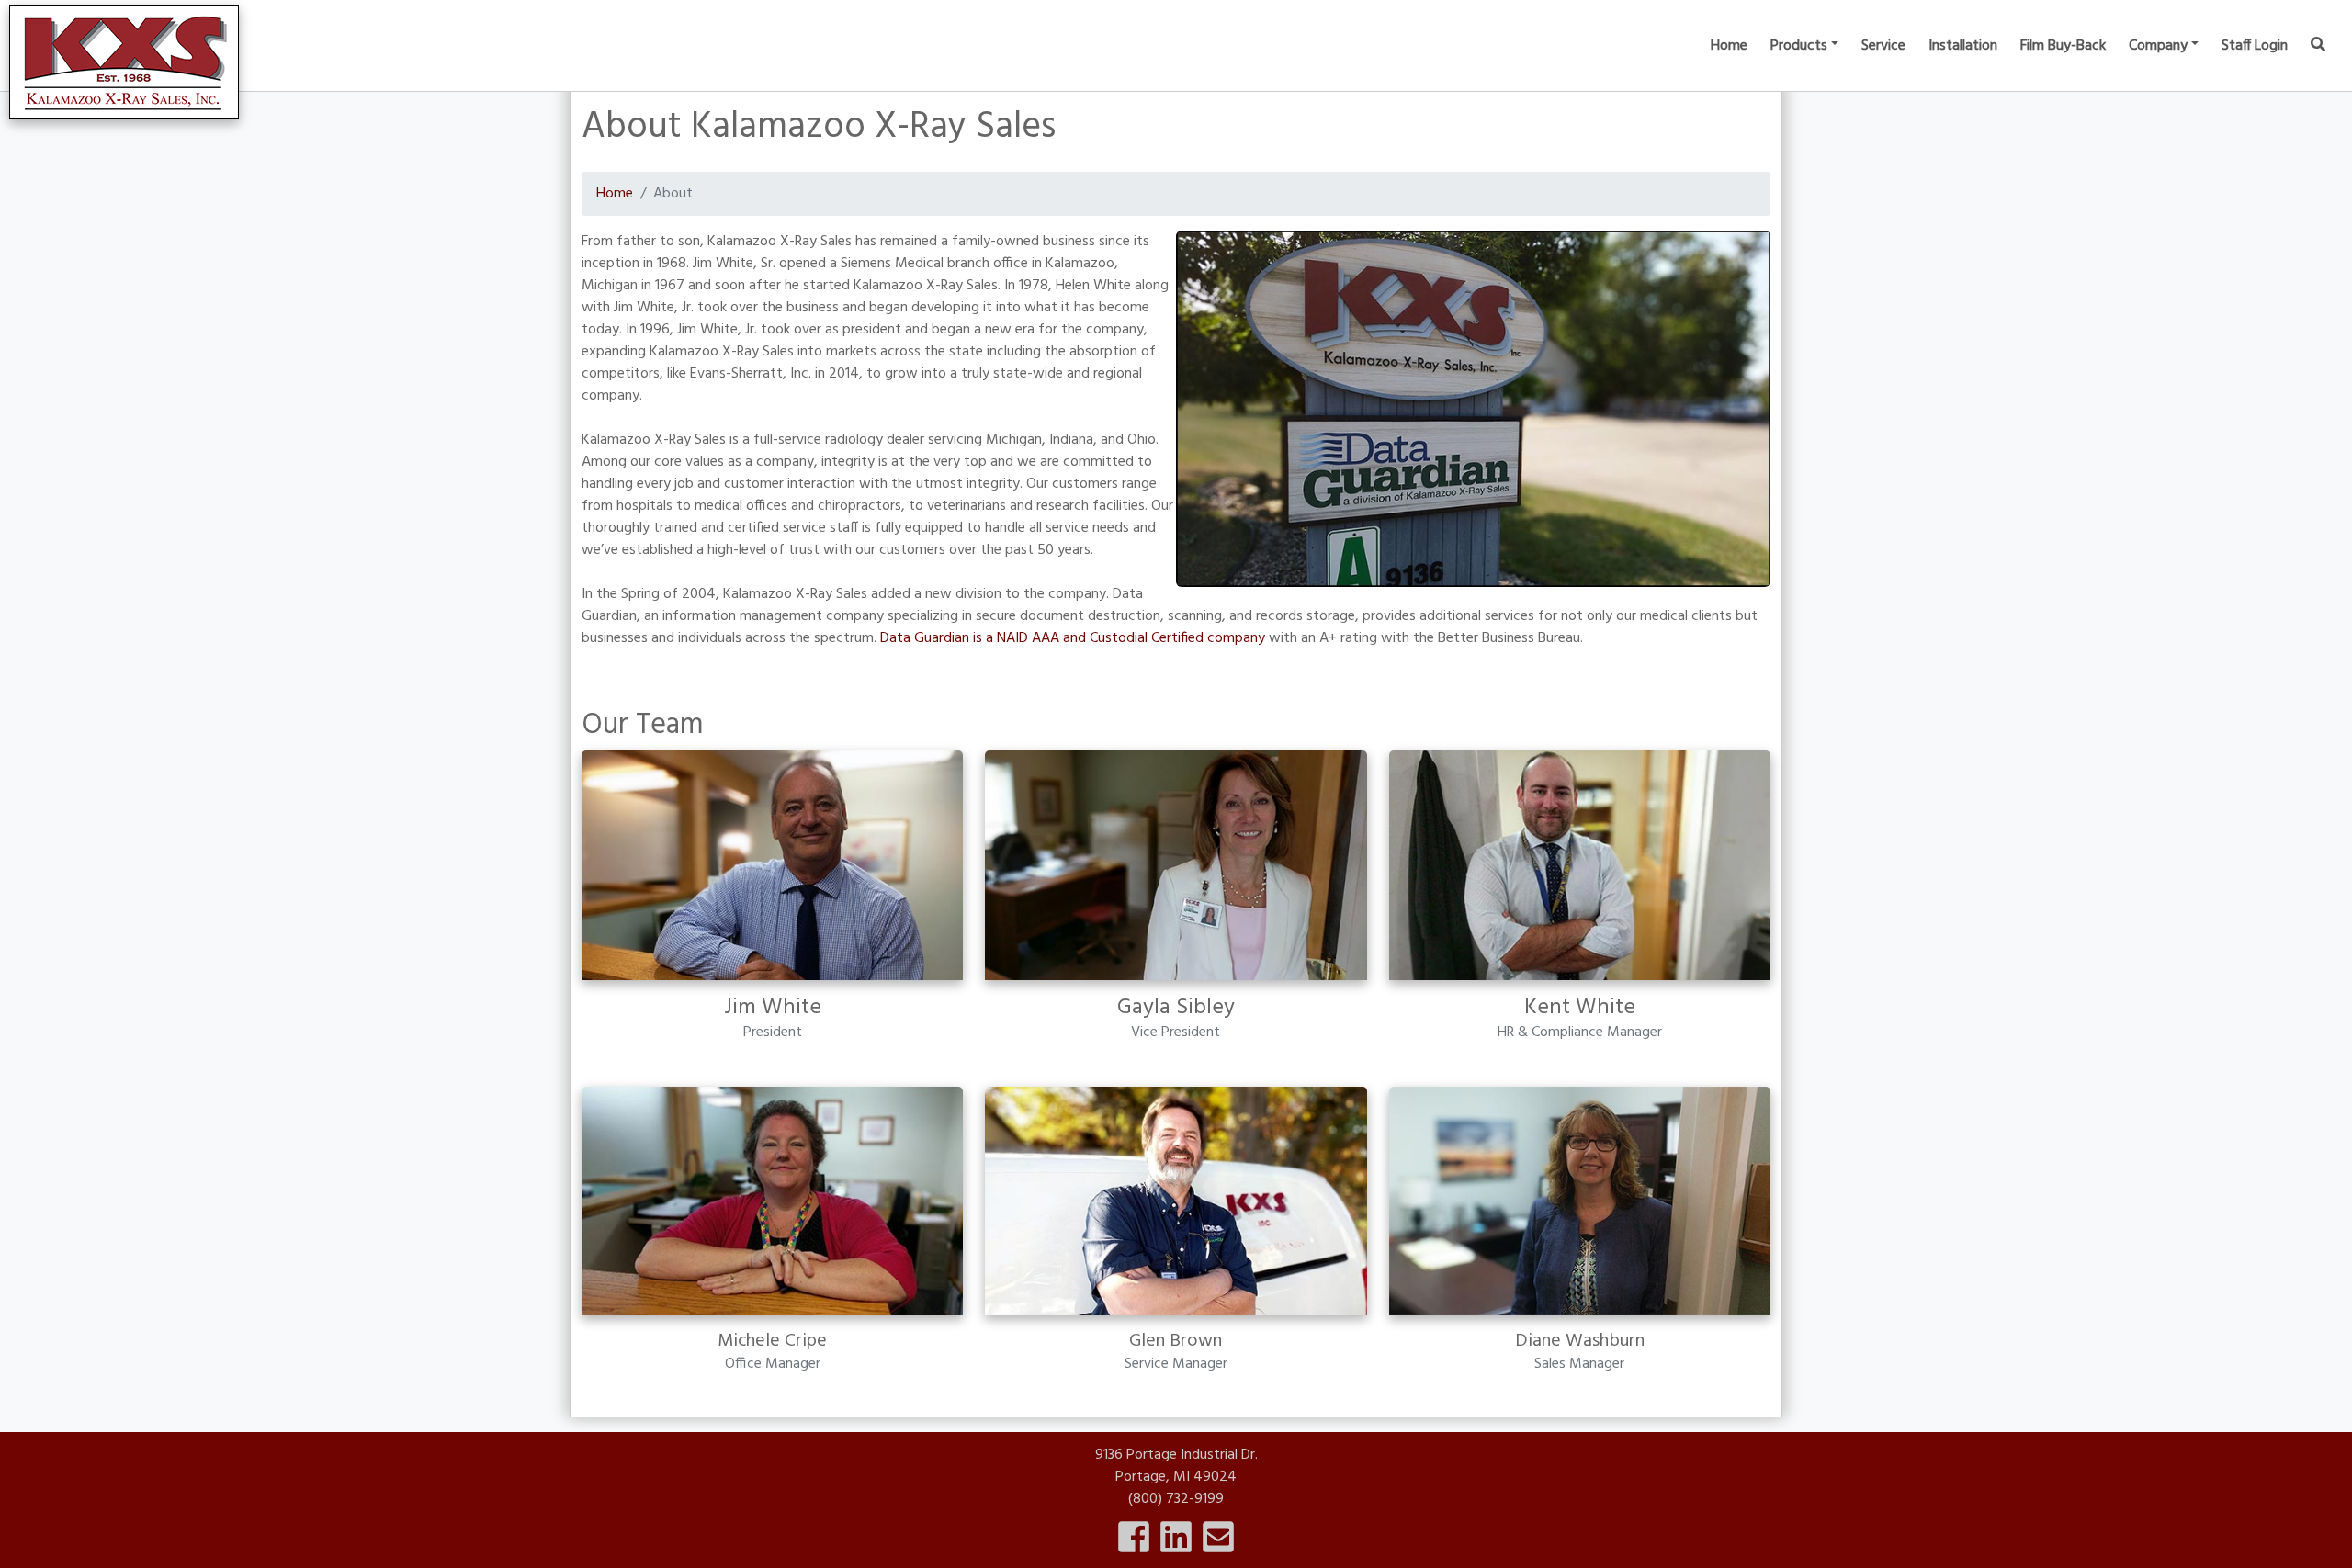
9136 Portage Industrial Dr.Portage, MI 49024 (1176, 1466)
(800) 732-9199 (1176, 1499)
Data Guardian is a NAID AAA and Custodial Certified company (1073, 638)
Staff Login (2255, 46)
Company (2158, 46)
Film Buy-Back (2063, 46)
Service (1883, 46)
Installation (1963, 46)
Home (1729, 46)
